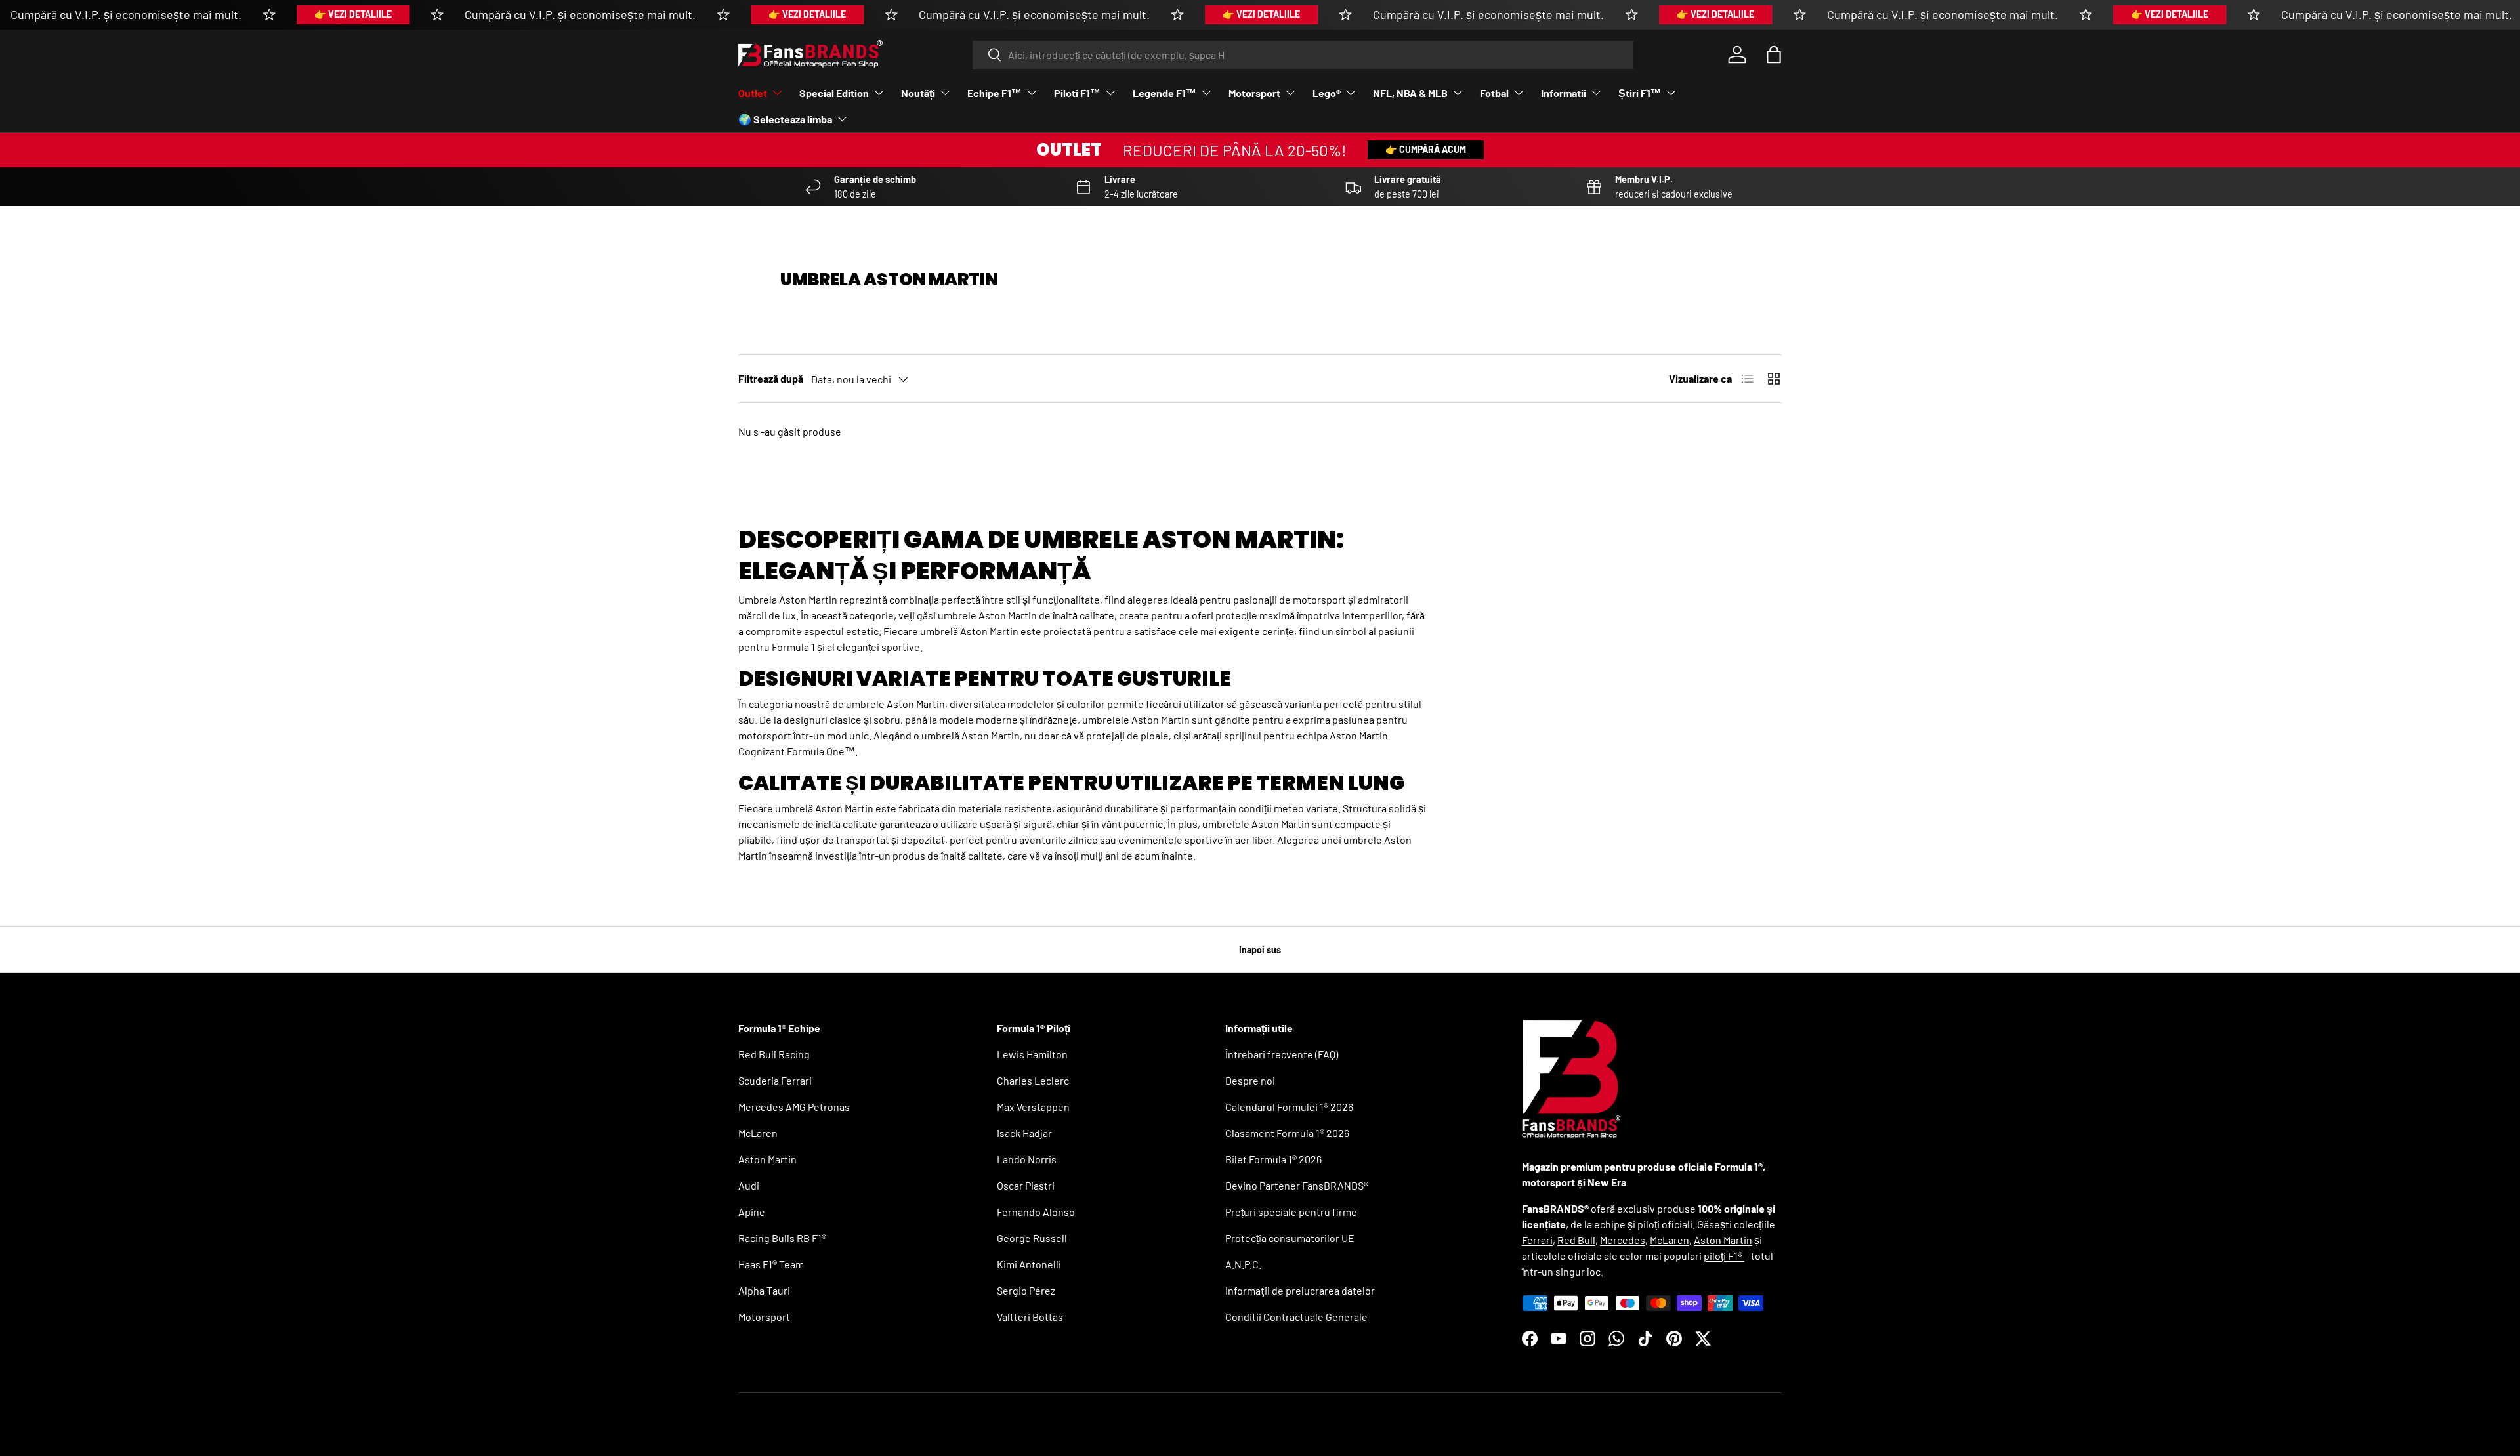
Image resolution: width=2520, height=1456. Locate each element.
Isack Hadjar (1024, 1133)
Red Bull (1576, 1240)
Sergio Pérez (1026, 1290)
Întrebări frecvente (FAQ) (1282, 1054)
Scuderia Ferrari (775, 1080)
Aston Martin (767, 1159)
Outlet (753, 93)
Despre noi (1250, 1080)
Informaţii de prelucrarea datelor (1300, 1290)
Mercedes (1623, 1240)
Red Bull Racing (774, 1054)
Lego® (1327, 93)
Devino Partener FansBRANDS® (1297, 1185)
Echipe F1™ (995, 93)
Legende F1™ (1165, 93)
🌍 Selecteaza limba (785, 119)
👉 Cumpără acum (1426, 149)
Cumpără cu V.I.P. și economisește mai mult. (126, 14)
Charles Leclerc (1033, 1080)
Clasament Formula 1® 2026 (1287, 1133)
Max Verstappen (1033, 1107)
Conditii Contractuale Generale (1296, 1317)
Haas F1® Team (771, 1264)
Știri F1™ (1640, 93)
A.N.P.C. (1243, 1264)
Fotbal (1494, 93)
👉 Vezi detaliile (353, 14)
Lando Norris (1027, 1159)
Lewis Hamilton (1032, 1054)
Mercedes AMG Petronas (794, 1107)
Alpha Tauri (764, 1290)
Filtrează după (771, 378)
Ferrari (1537, 1240)
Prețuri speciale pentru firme (1291, 1212)
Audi (749, 1185)
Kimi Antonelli (1029, 1264)
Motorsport (1254, 93)
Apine (752, 1212)
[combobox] (1303, 55)
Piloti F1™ (1077, 93)
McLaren (758, 1133)
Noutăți (918, 93)
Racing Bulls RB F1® (782, 1238)
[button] (1774, 54)
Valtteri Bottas (1030, 1317)
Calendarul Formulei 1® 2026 (1289, 1107)
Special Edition (834, 93)
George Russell (1032, 1238)
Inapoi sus (1260, 950)
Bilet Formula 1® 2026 (1273, 1159)
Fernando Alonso (1036, 1212)
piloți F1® (1724, 1256)
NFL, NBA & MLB (1410, 93)
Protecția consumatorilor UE (1290, 1238)
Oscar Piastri (1026, 1185)
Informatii (1564, 93)
